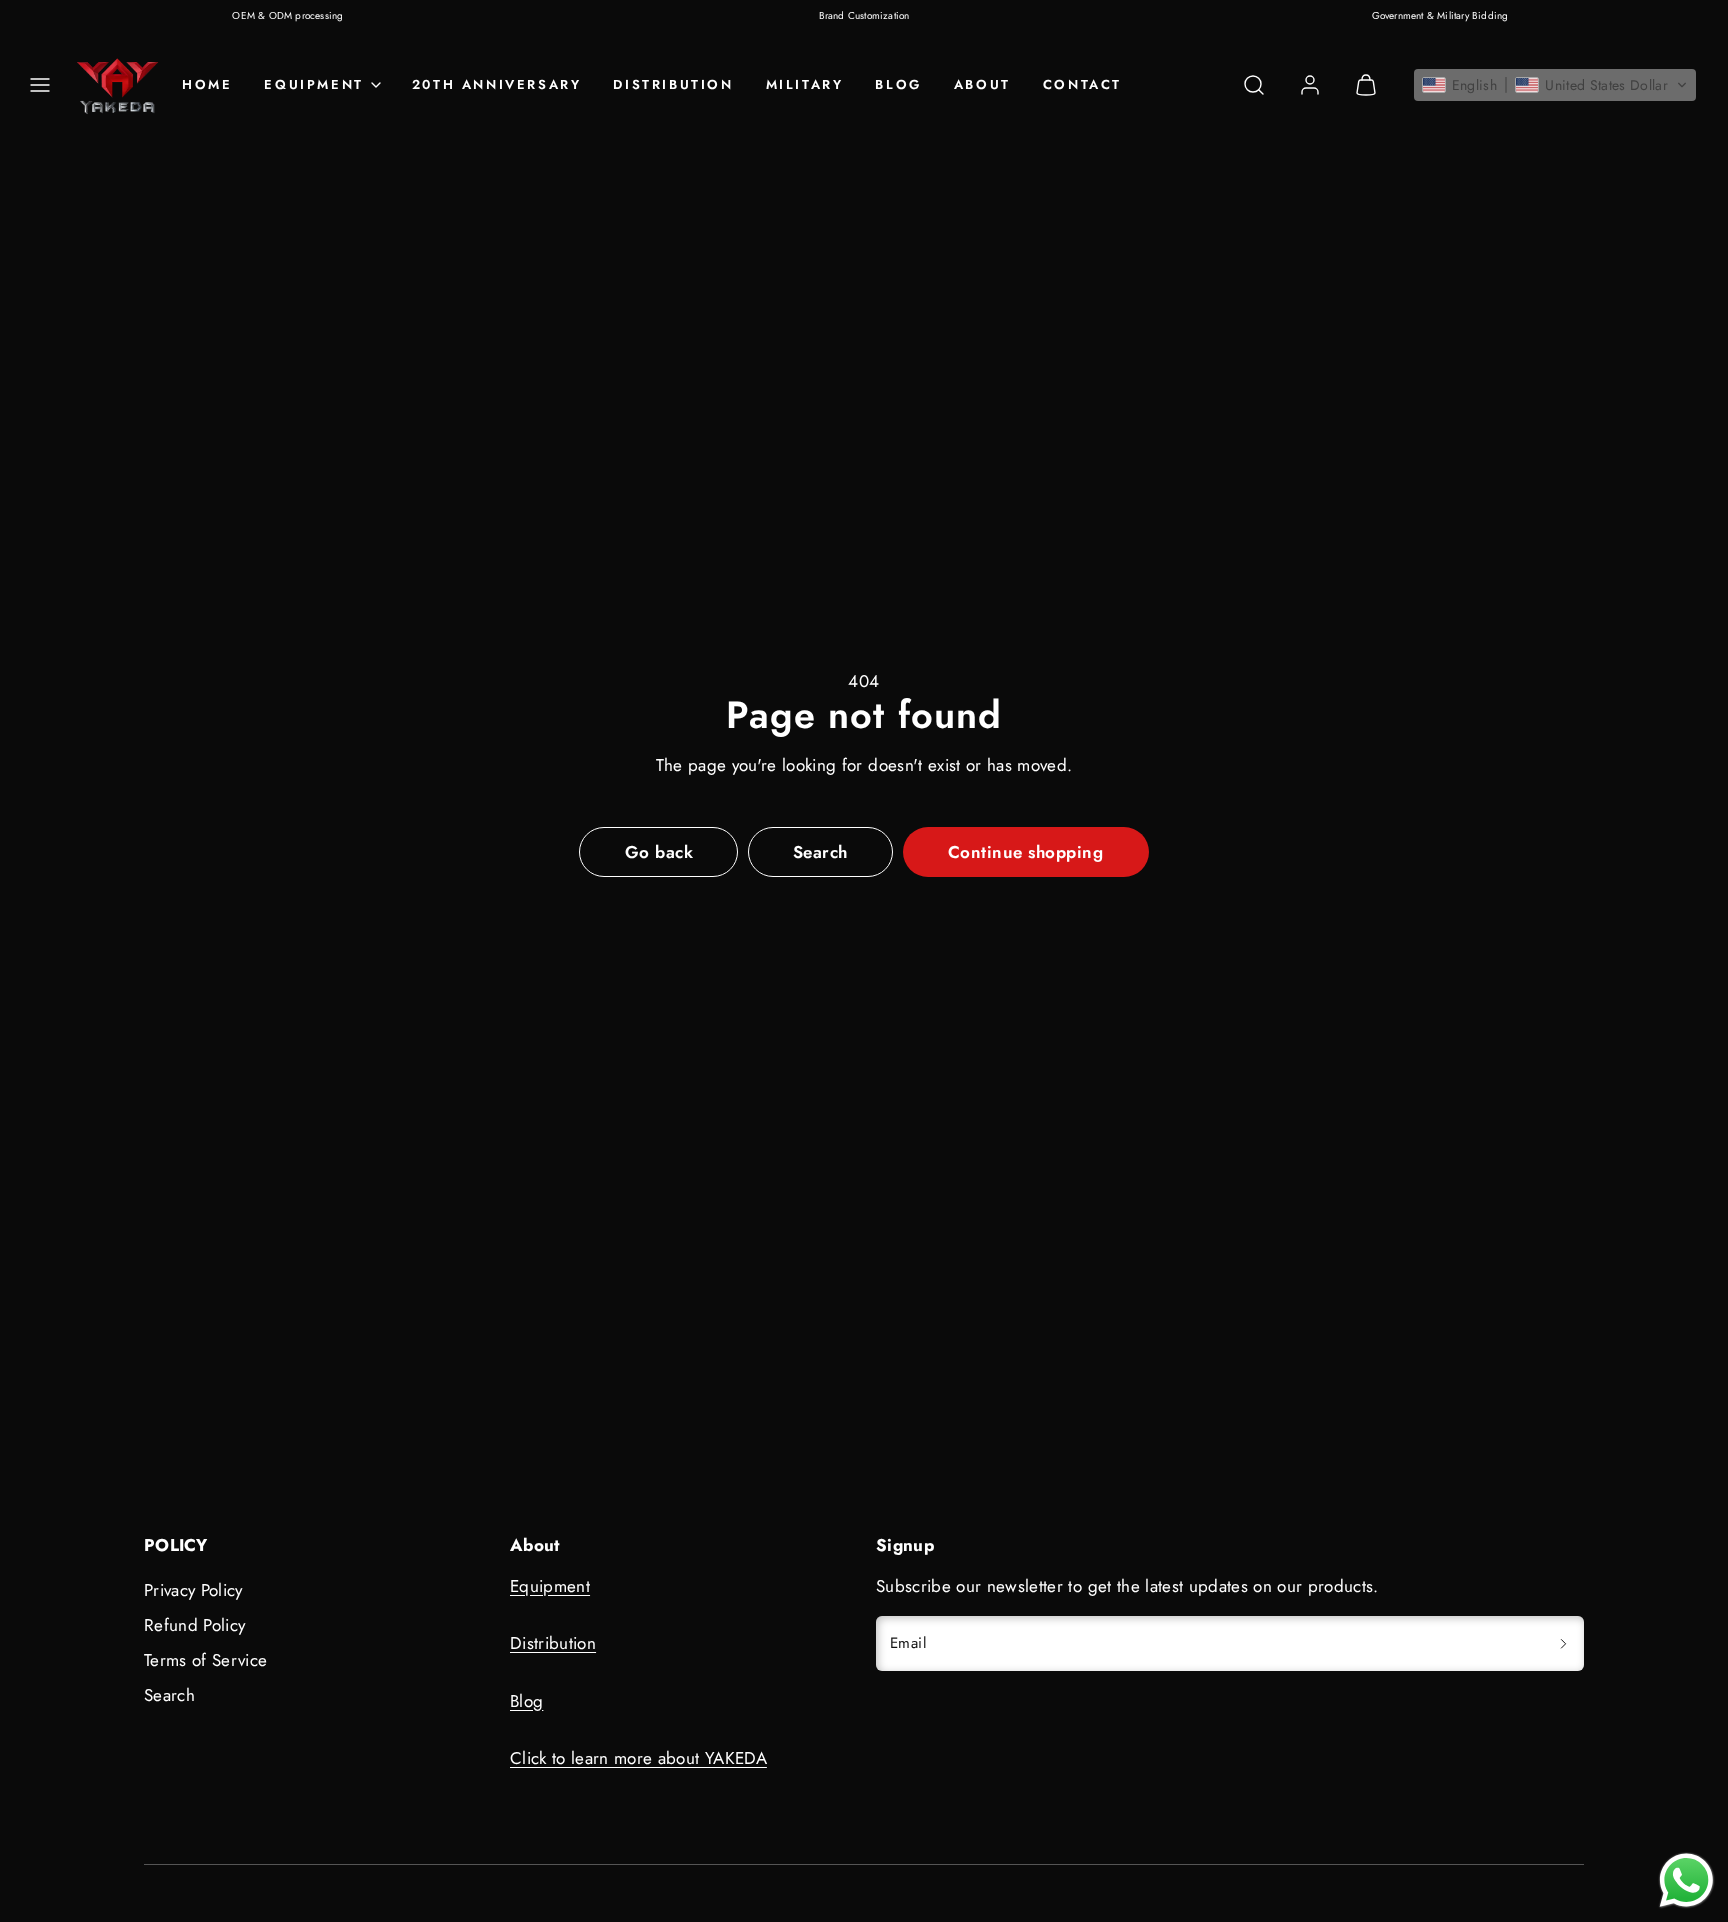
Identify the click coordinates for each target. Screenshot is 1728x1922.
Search (169, 1695)
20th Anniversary (497, 84)
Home (207, 84)
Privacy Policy (193, 1590)
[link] (1310, 85)
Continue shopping (1026, 852)
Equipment (550, 1586)
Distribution (673, 84)
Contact (1082, 84)
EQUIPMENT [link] (313, 84)
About (982, 84)
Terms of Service (205, 1660)
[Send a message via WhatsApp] (1686, 1880)
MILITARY (805, 84)
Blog (898, 84)
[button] (40, 85)
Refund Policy (194, 1625)
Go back (659, 852)
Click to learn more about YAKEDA (638, 1758)
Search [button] (820, 852)
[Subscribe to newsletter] (1563, 1643)
